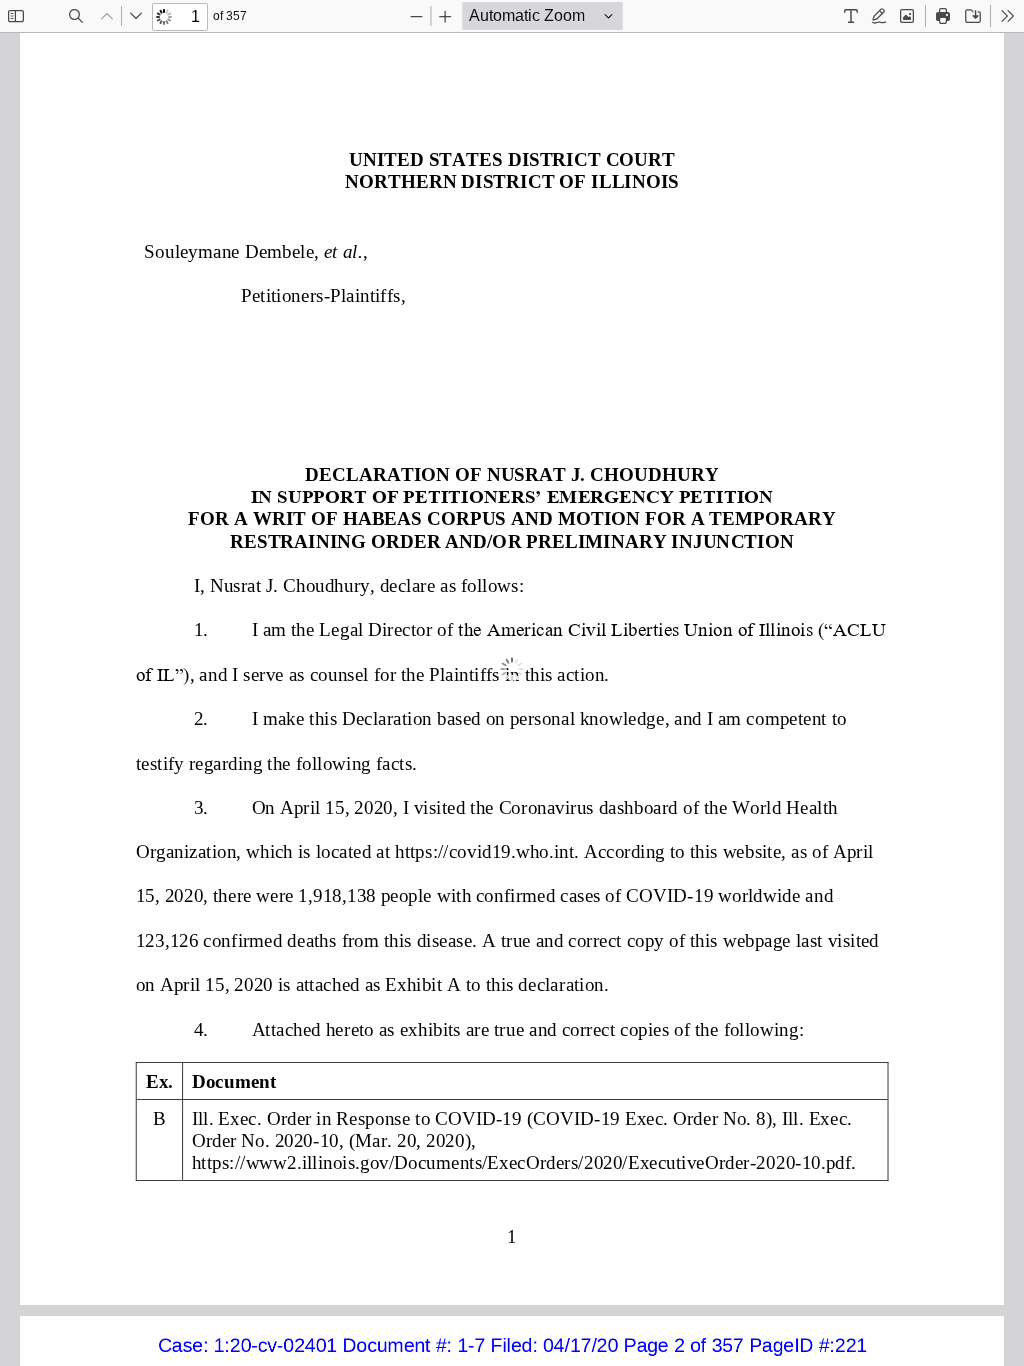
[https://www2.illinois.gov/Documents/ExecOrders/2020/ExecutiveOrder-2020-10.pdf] (521, 1162)
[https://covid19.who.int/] (484, 862)
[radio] (851, 16)
